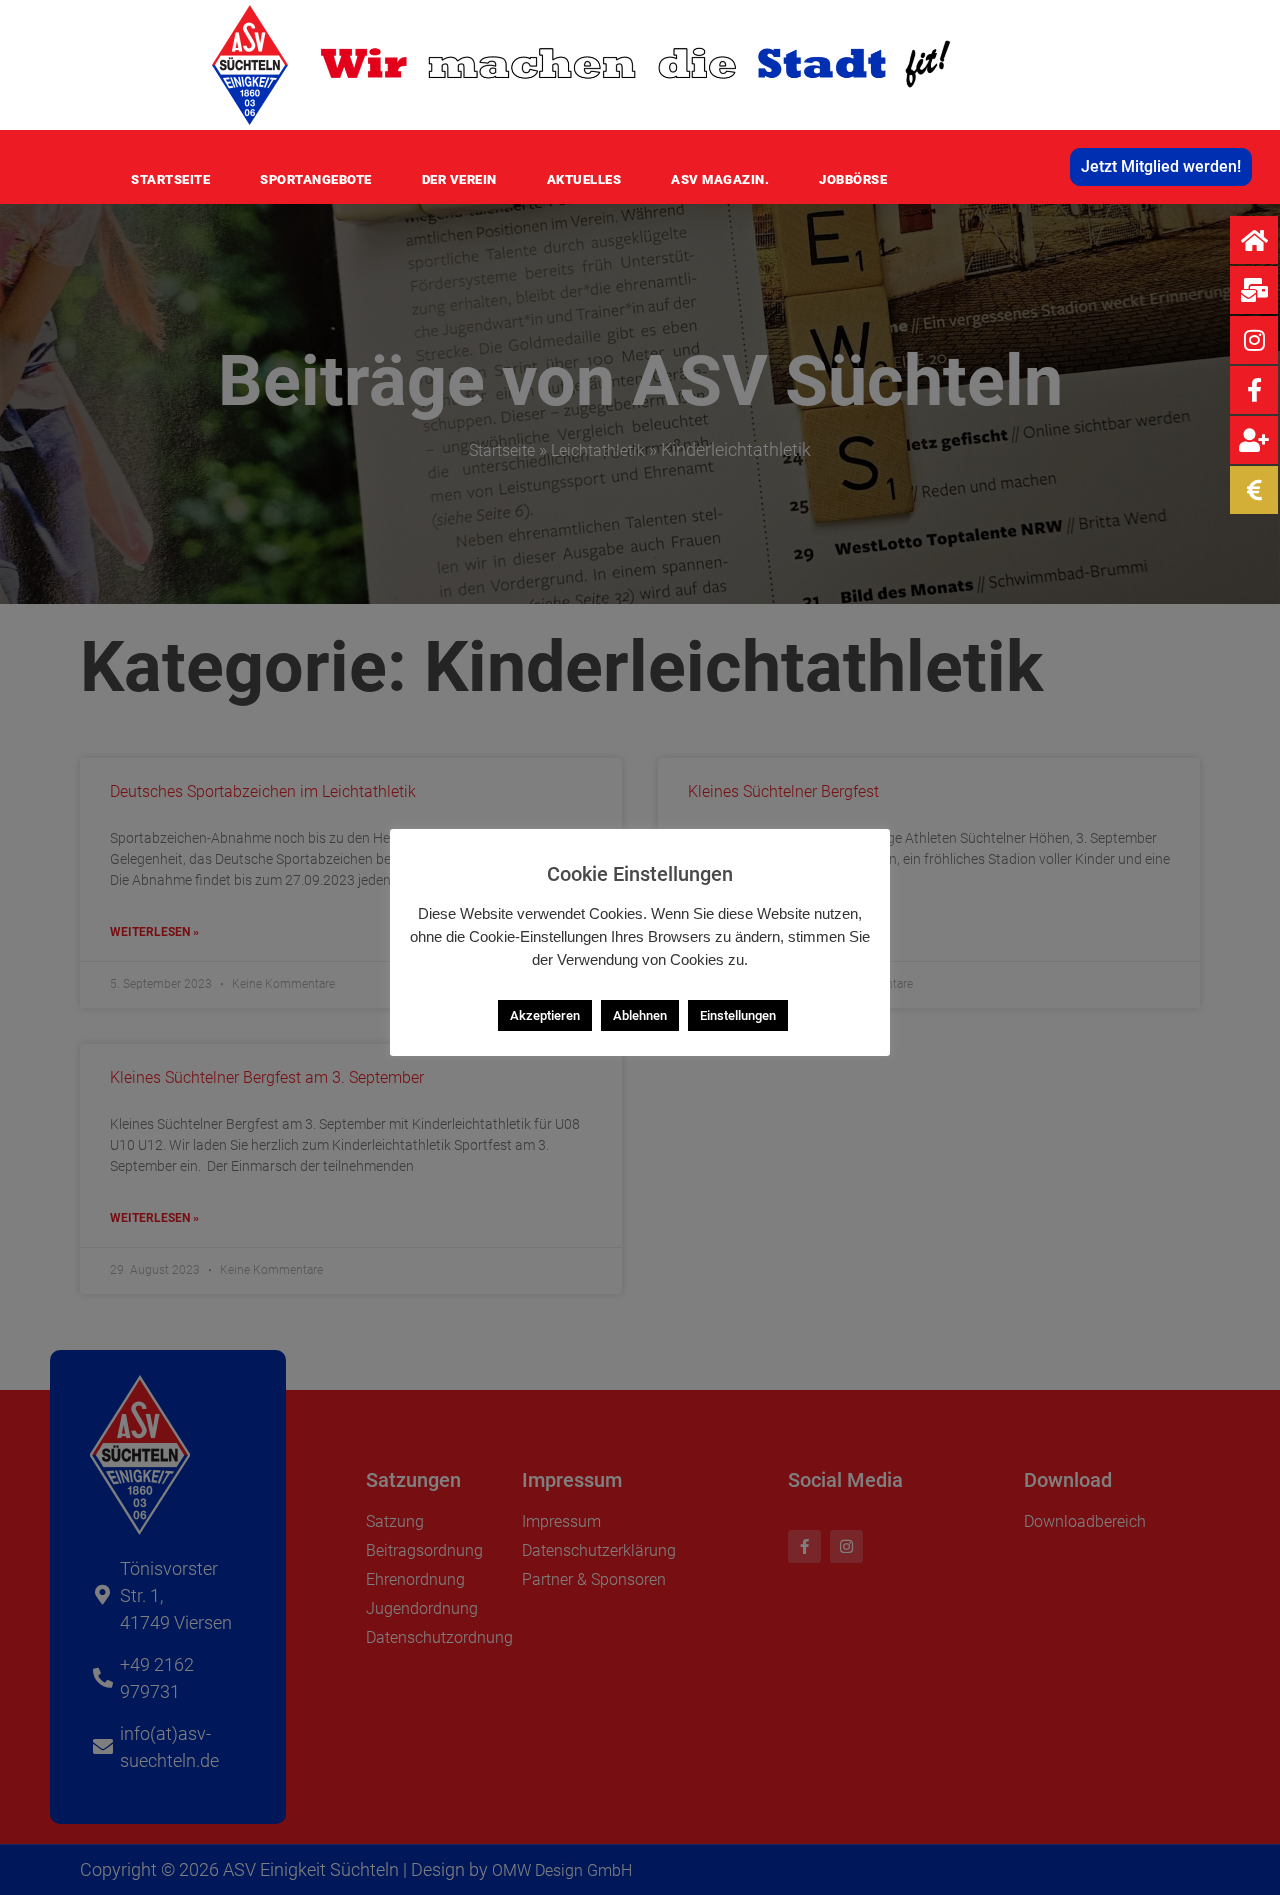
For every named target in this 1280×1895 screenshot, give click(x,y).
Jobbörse (853, 179)
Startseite (170, 179)
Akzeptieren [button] (545, 1015)
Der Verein (459, 179)
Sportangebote (316, 179)
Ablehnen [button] (640, 1015)
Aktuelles (584, 179)
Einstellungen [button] (738, 1015)
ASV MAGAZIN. (720, 179)
